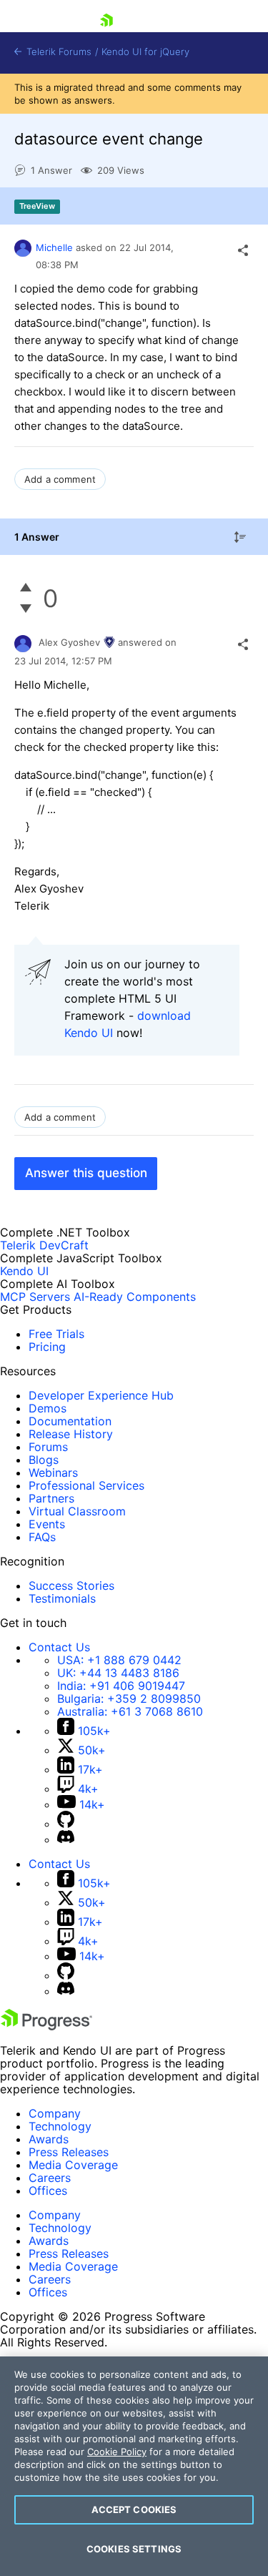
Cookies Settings (134, 2549)
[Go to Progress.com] (46, 2026)
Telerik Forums (58, 52)
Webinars (53, 1473)
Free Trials (56, 1334)
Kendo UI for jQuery (145, 52)
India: (121, 1686)
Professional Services (86, 1485)
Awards (49, 2139)
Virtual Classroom (77, 1511)
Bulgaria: (129, 1699)
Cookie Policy (117, 2452)
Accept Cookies (134, 2509)
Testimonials (62, 1598)
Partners (51, 1498)
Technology (60, 2126)
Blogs (44, 1460)
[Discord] (66, 1839)
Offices (48, 2191)
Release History (71, 1434)
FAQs (42, 1537)
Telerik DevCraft (44, 1245)
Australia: (130, 1711)
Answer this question (86, 1173)
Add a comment (60, 479)
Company (55, 2113)
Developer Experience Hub (101, 1395)
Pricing (47, 1347)
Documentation (70, 1421)
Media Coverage (73, 2165)
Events (47, 1524)
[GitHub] (66, 1824)
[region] (134, 2466)
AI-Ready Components (135, 1297)
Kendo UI (24, 1271)
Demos (48, 1408)
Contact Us (59, 1647)
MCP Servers (35, 1297)
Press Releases (69, 2152)
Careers (50, 2178)
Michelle (54, 247)
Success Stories (71, 1586)
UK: (118, 1673)
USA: (119, 1660)
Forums (48, 1447)
